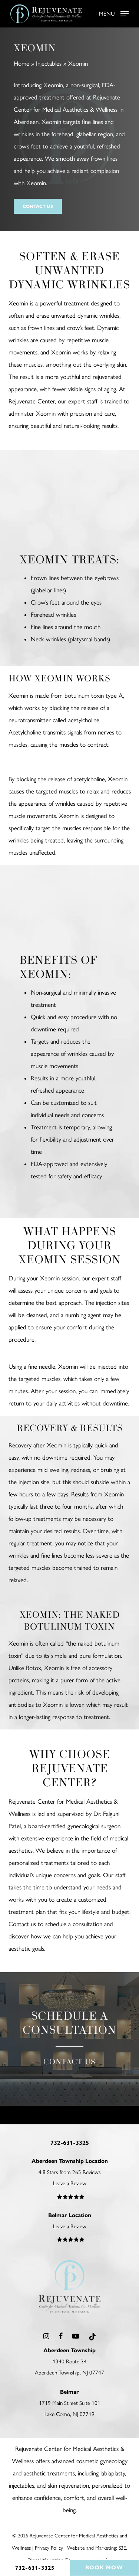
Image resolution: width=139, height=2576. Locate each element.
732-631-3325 (35, 2568)
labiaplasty (113, 2473)
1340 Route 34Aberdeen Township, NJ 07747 (69, 2361)
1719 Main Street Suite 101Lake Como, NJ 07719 (70, 2403)
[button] (114, 13)
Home (21, 63)
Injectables (49, 63)
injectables (21, 2485)
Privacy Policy (49, 2548)
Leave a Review (70, 2183)
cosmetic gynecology (102, 2461)
